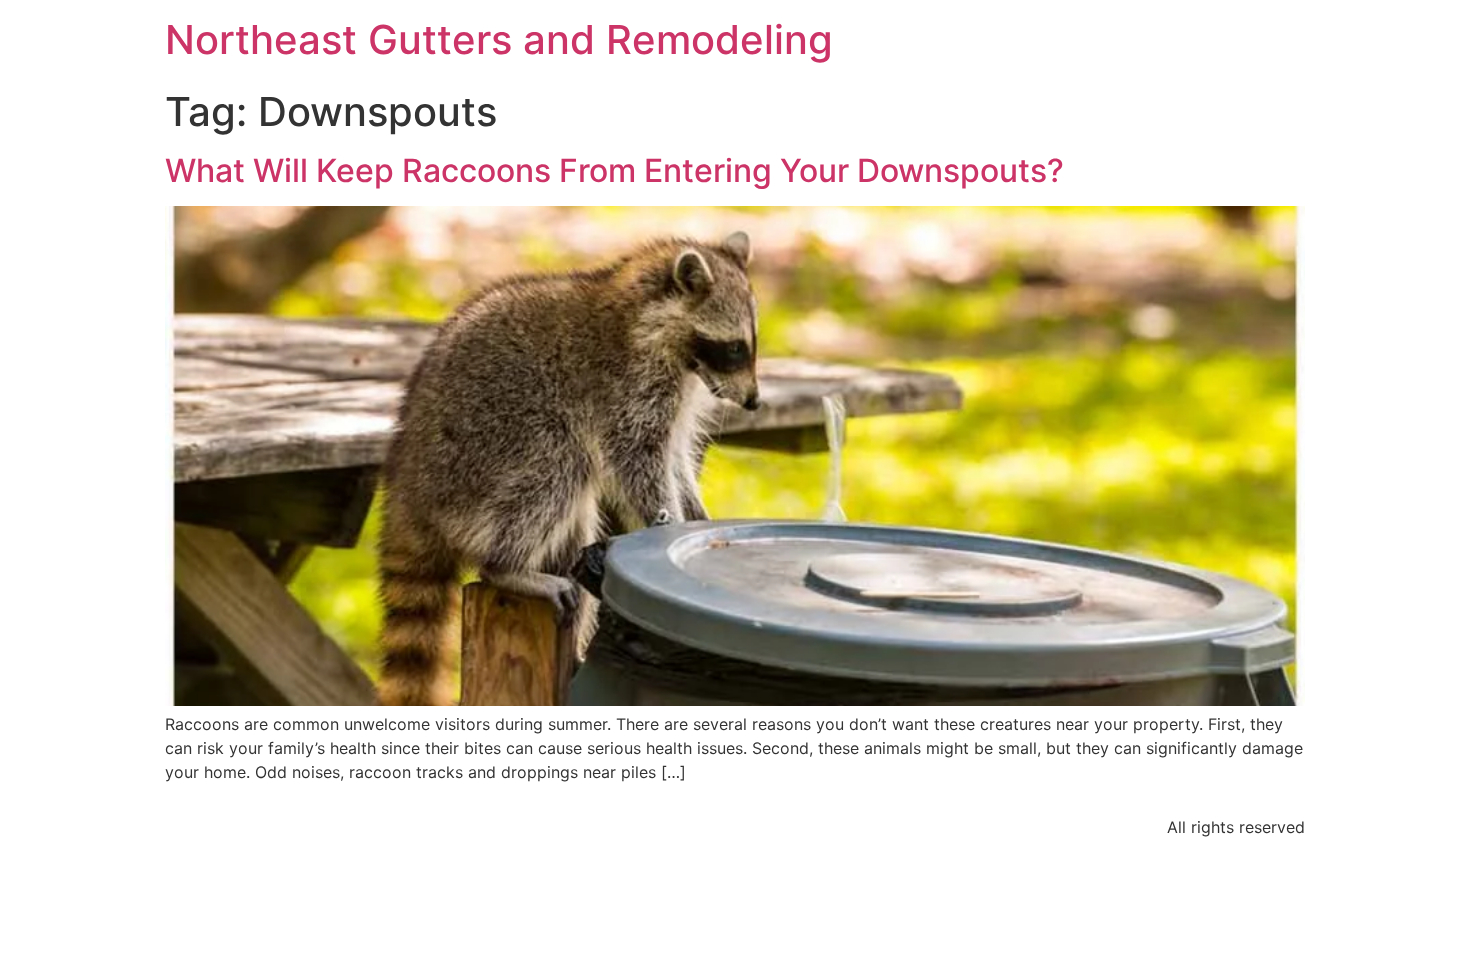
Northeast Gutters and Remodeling (499, 39)
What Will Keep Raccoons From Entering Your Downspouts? (614, 170)
